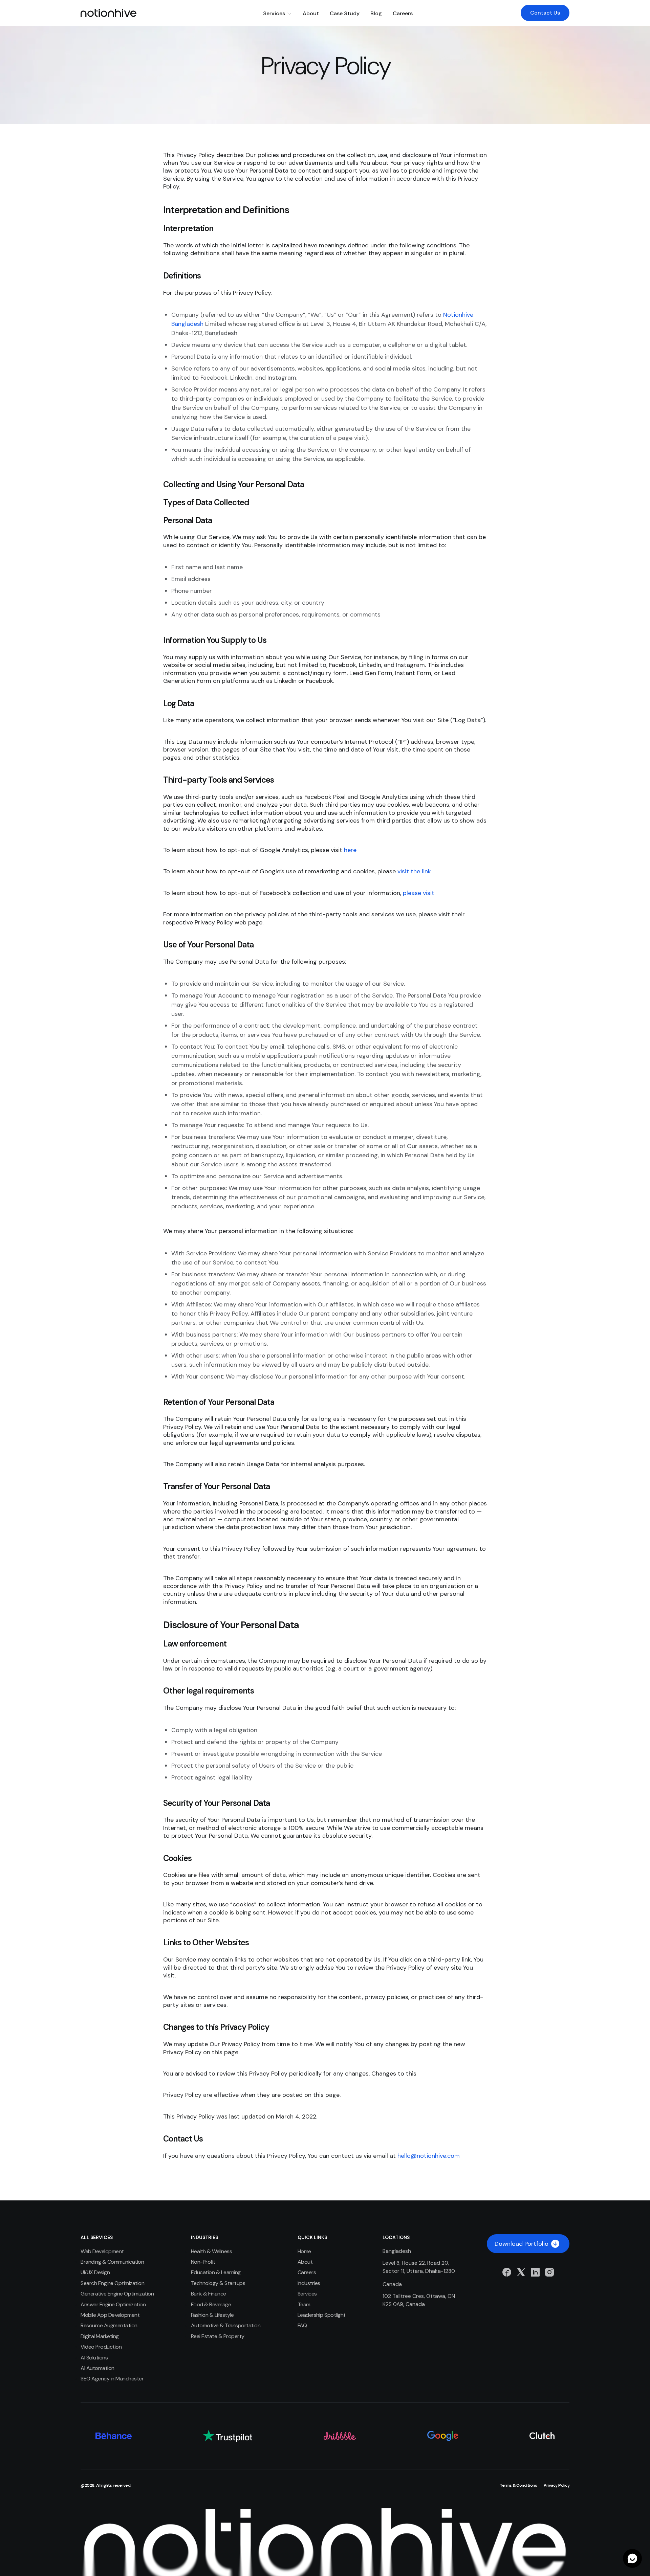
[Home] (109, 13)
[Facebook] (507, 2272)
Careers (403, 13)
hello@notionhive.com (429, 2156)
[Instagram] (549, 2272)
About (311, 13)
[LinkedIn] (535, 2272)
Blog (376, 13)
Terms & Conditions (518, 2485)
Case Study (345, 13)
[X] (521, 2272)
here (350, 850)
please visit (419, 893)
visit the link (414, 871)
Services (274, 13)
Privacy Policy (557, 2485)
